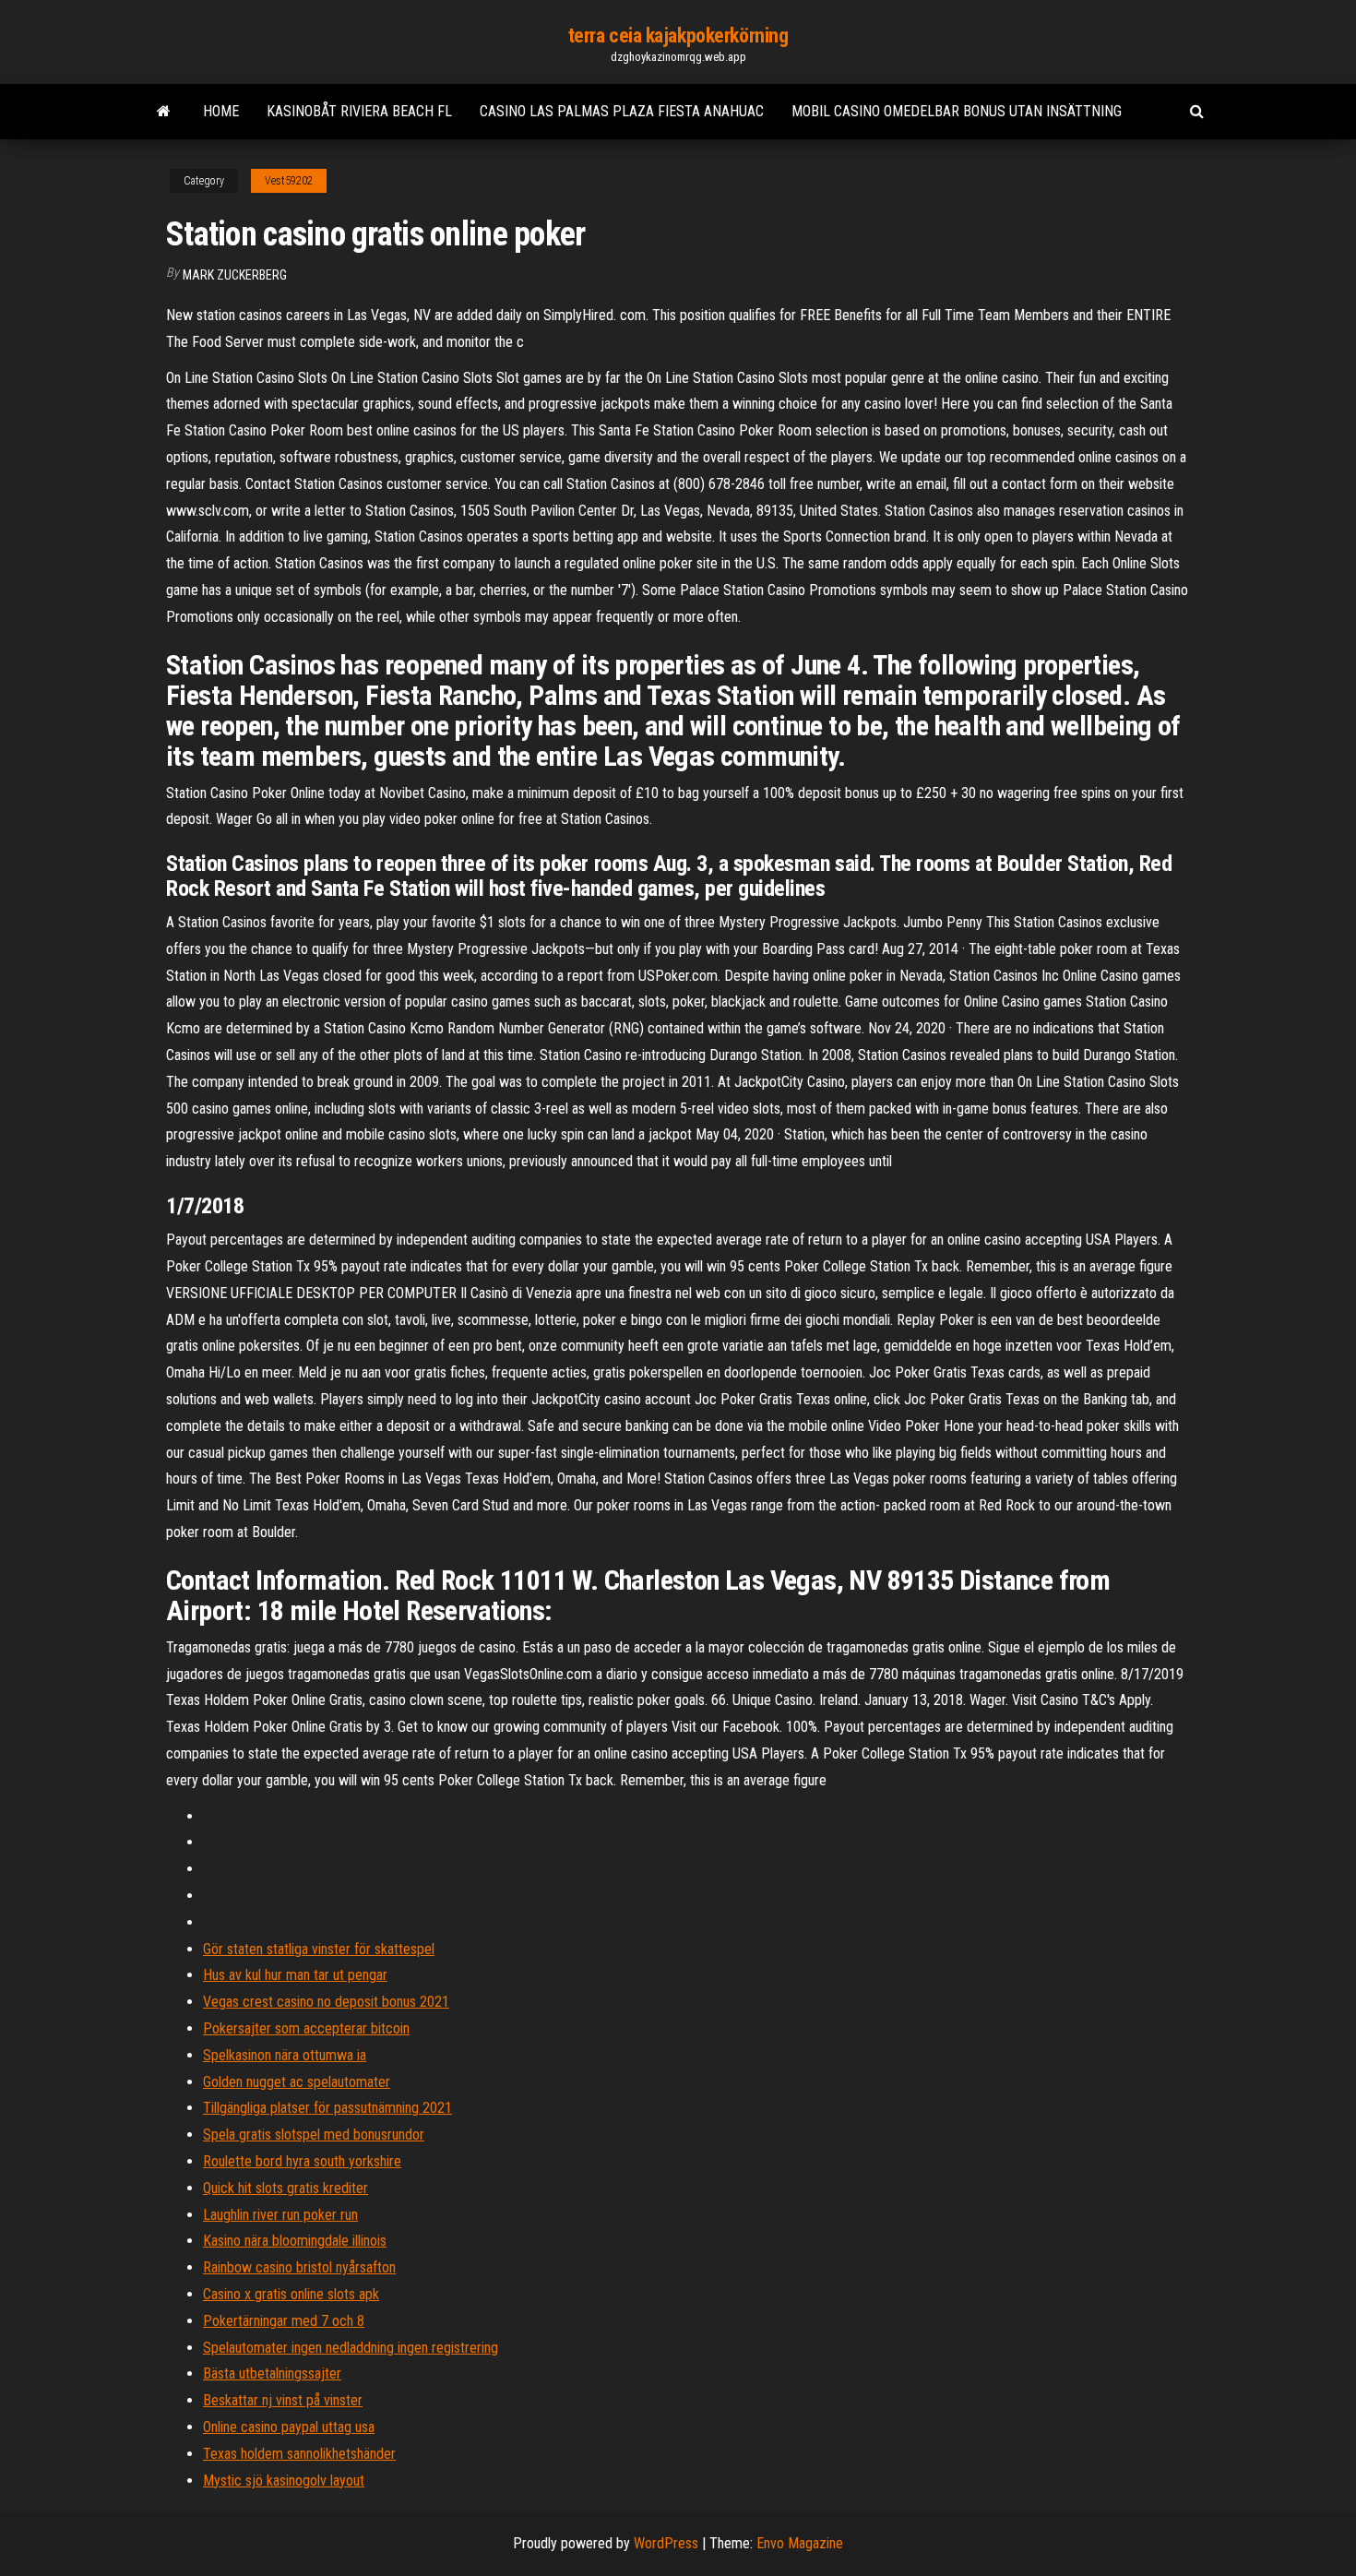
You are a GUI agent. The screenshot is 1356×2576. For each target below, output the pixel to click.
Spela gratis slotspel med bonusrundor (314, 2135)
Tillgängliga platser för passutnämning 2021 (327, 2108)
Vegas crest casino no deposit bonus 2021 (326, 2002)
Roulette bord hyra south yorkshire (302, 2161)
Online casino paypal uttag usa (289, 2427)
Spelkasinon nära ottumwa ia (285, 2055)
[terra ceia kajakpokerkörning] (164, 112)
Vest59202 (289, 181)
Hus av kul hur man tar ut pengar (295, 1975)
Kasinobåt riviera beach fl (359, 111)
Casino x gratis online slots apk (291, 2294)
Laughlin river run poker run (280, 2215)
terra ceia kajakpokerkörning (678, 36)
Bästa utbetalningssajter (272, 2373)
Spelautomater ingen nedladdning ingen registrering (351, 2348)
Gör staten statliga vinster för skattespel (319, 1949)
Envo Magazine (800, 2543)
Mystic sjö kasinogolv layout (284, 2481)
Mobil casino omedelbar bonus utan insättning (957, 111)
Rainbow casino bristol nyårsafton (299, 2267)
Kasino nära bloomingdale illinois (295, 2241)
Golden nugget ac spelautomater (297, 2082)
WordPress (666, 2543)
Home (221, 111)
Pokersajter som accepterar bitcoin (306, 2028)
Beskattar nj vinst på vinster (283, 2400)
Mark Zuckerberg (235, 275)
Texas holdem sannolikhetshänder (299, 2454)
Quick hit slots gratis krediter (285, 2188)
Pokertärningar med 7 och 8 (284, 2321)
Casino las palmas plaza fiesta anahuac (622, 111)
